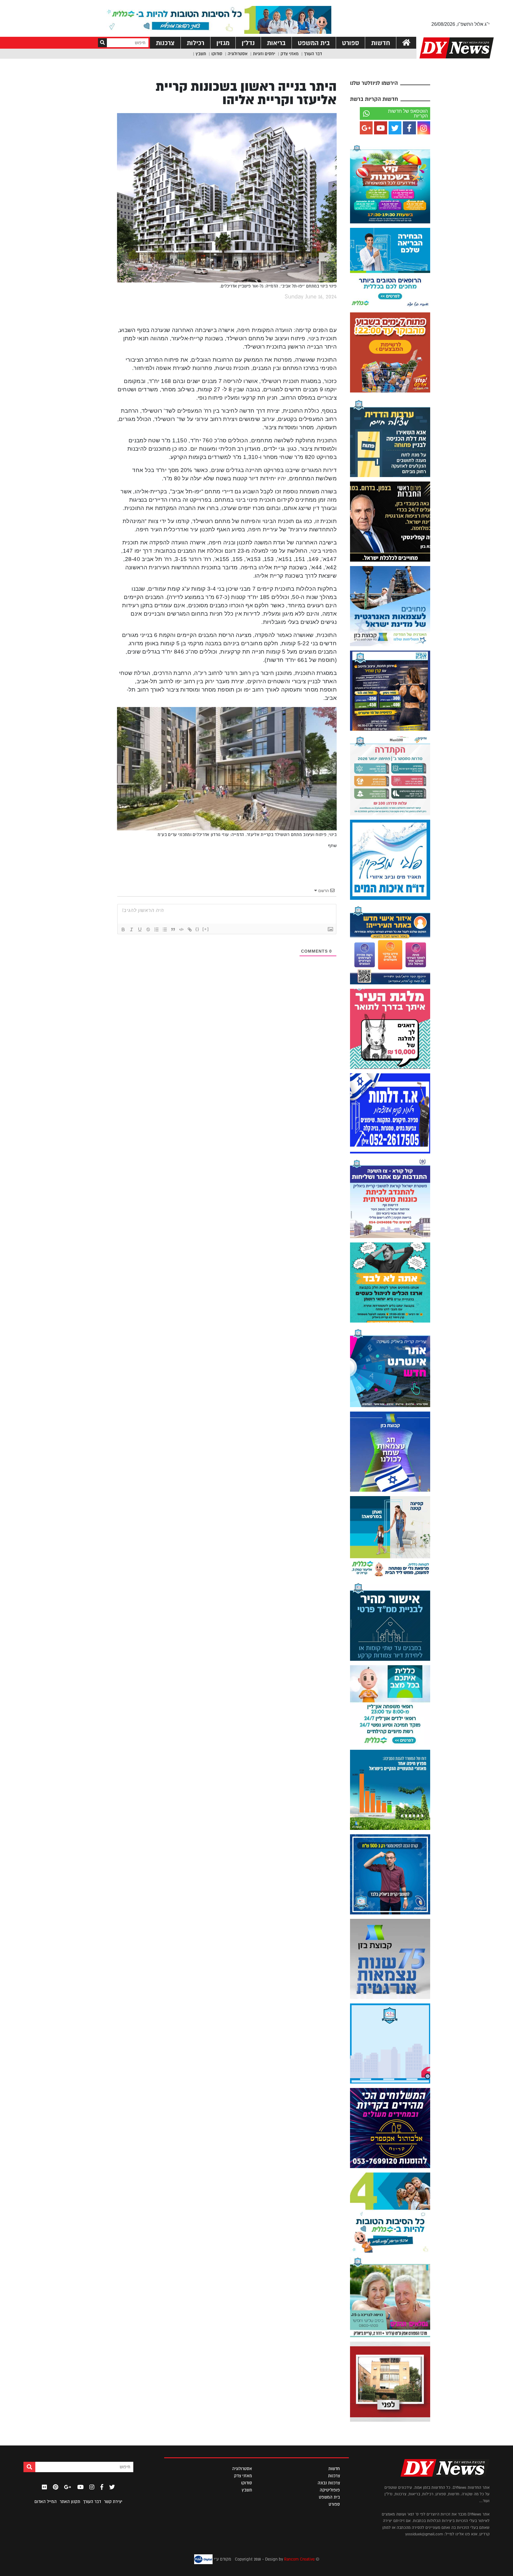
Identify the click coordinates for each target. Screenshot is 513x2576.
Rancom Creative (299, 2559)
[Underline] (140, 929)
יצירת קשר (113, 2502)
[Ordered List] (156, 929)
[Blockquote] (173, 929)
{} (197, 929)
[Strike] (148, 929)
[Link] (190, 929)
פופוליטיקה (330, 2490)
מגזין (223, 43)
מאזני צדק (290, 54)
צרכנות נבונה (329, 2483)
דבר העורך (313, 54)
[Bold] (123, 929)
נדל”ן (248, 43)
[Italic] (132, 929)
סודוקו (217, 54)
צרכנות (165, 43)
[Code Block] (181, 929)
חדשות (381, 43)
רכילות (195, 43)
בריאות (276, 43)
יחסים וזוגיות (264, 54)
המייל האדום (46, 2502)
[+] (206, 929)
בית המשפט (314, 43)
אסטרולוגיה (238, 54)
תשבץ (201, 54)
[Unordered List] (165, 929)
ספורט (350, 43)
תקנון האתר (70, 2502)
